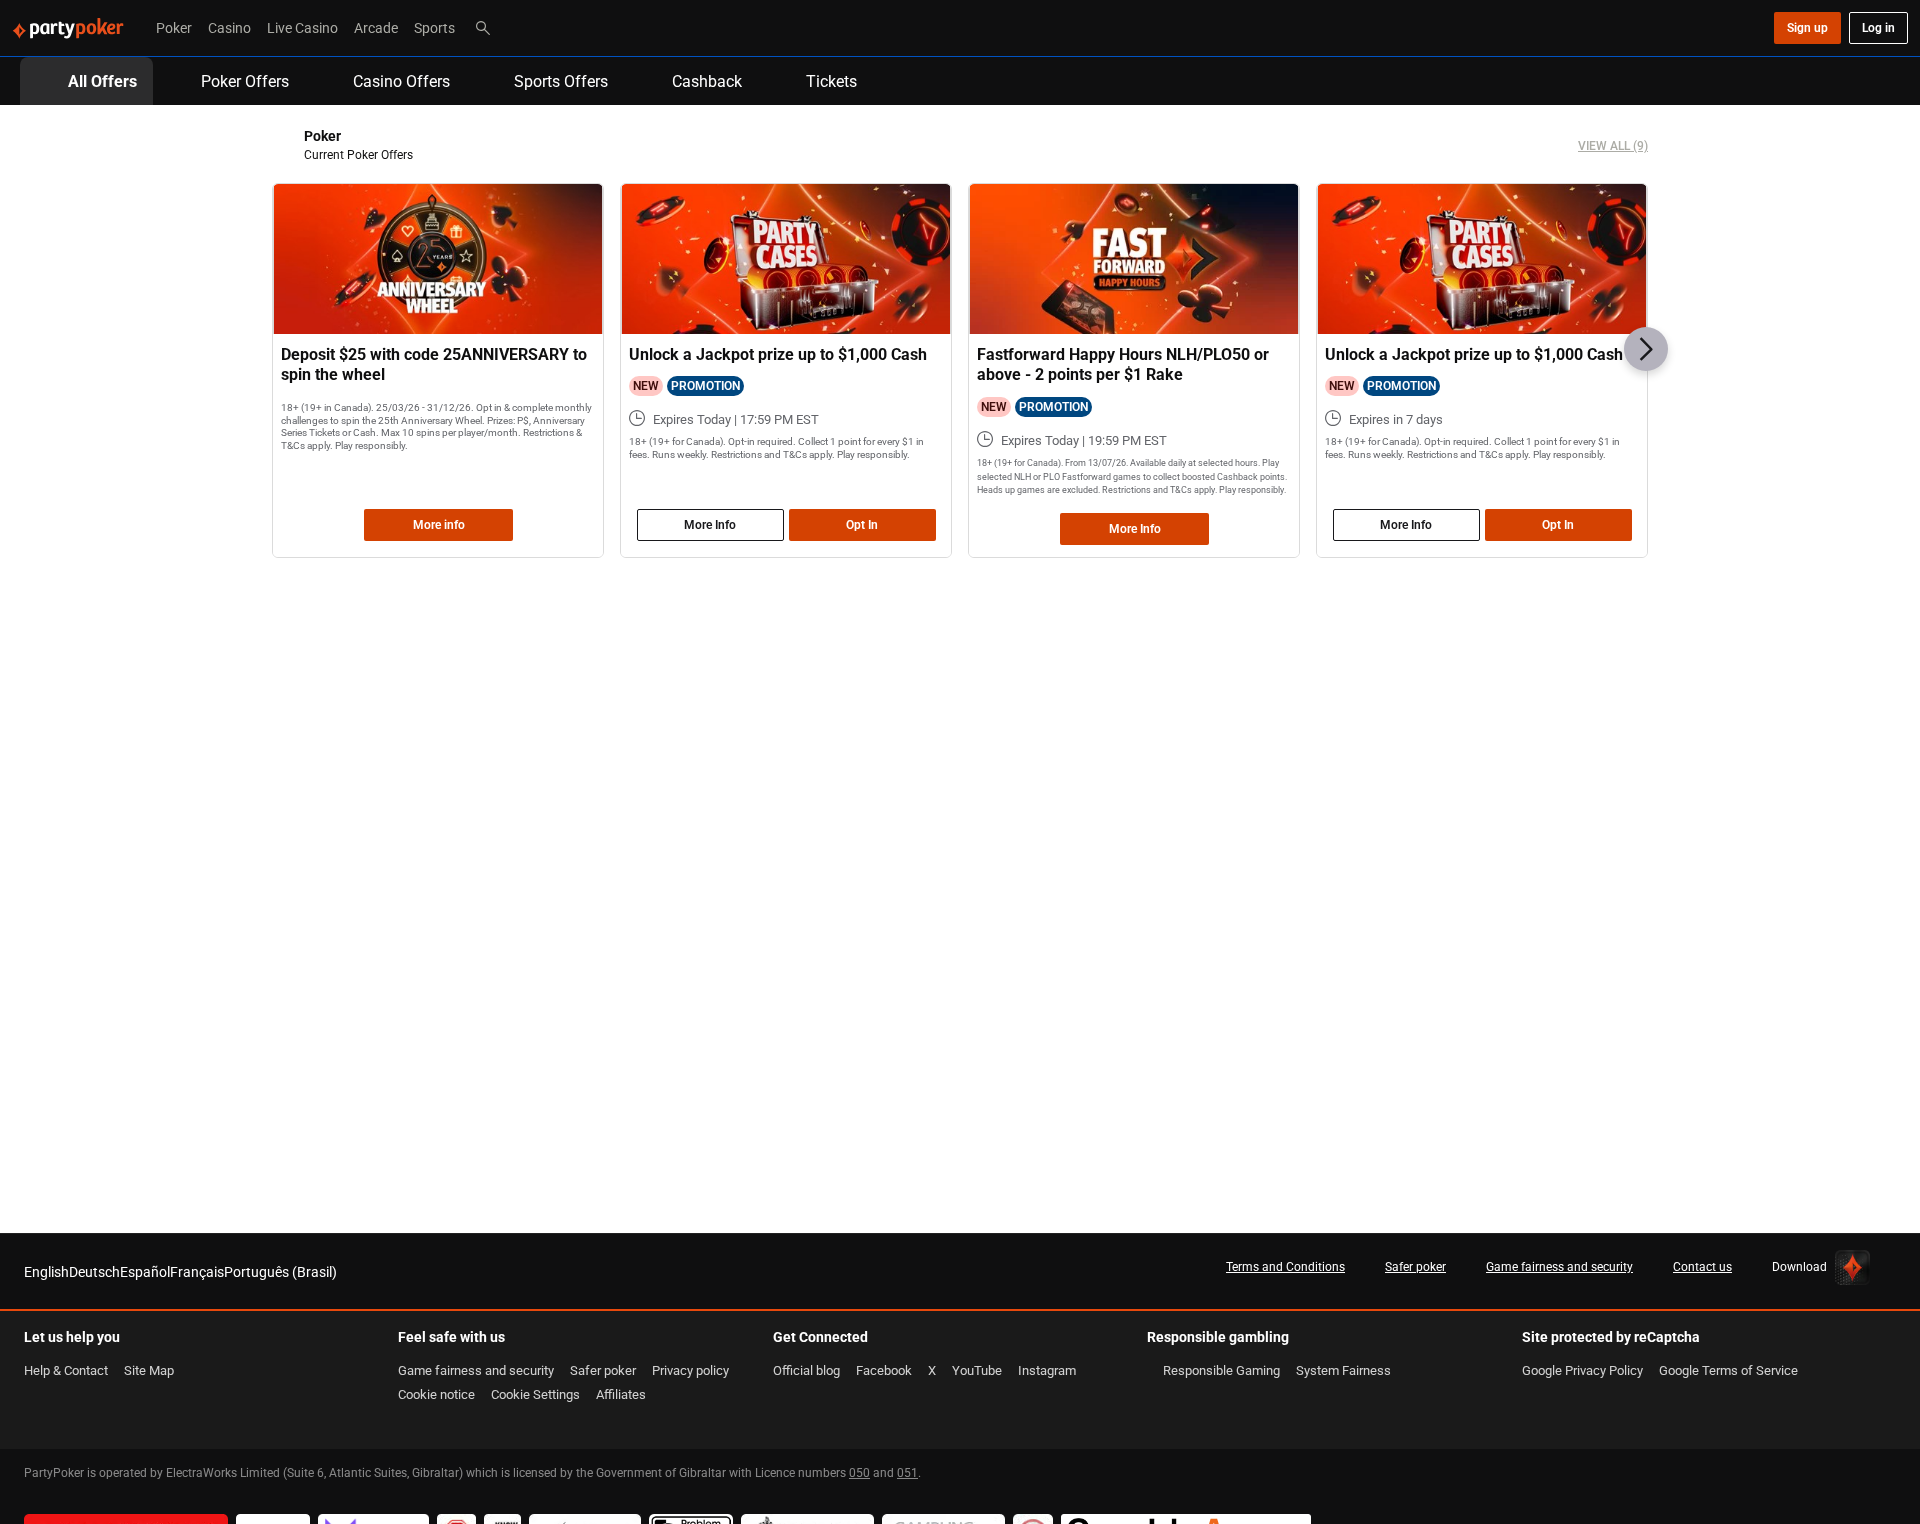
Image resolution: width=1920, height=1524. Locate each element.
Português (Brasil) (280, 1271)
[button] (1646, 349)
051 (907, 1472)
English (46, 1271)
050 (859, 1472)
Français (197, 1271)
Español (145, 1271)
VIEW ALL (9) (1613, 145)
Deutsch (94, 1271)
